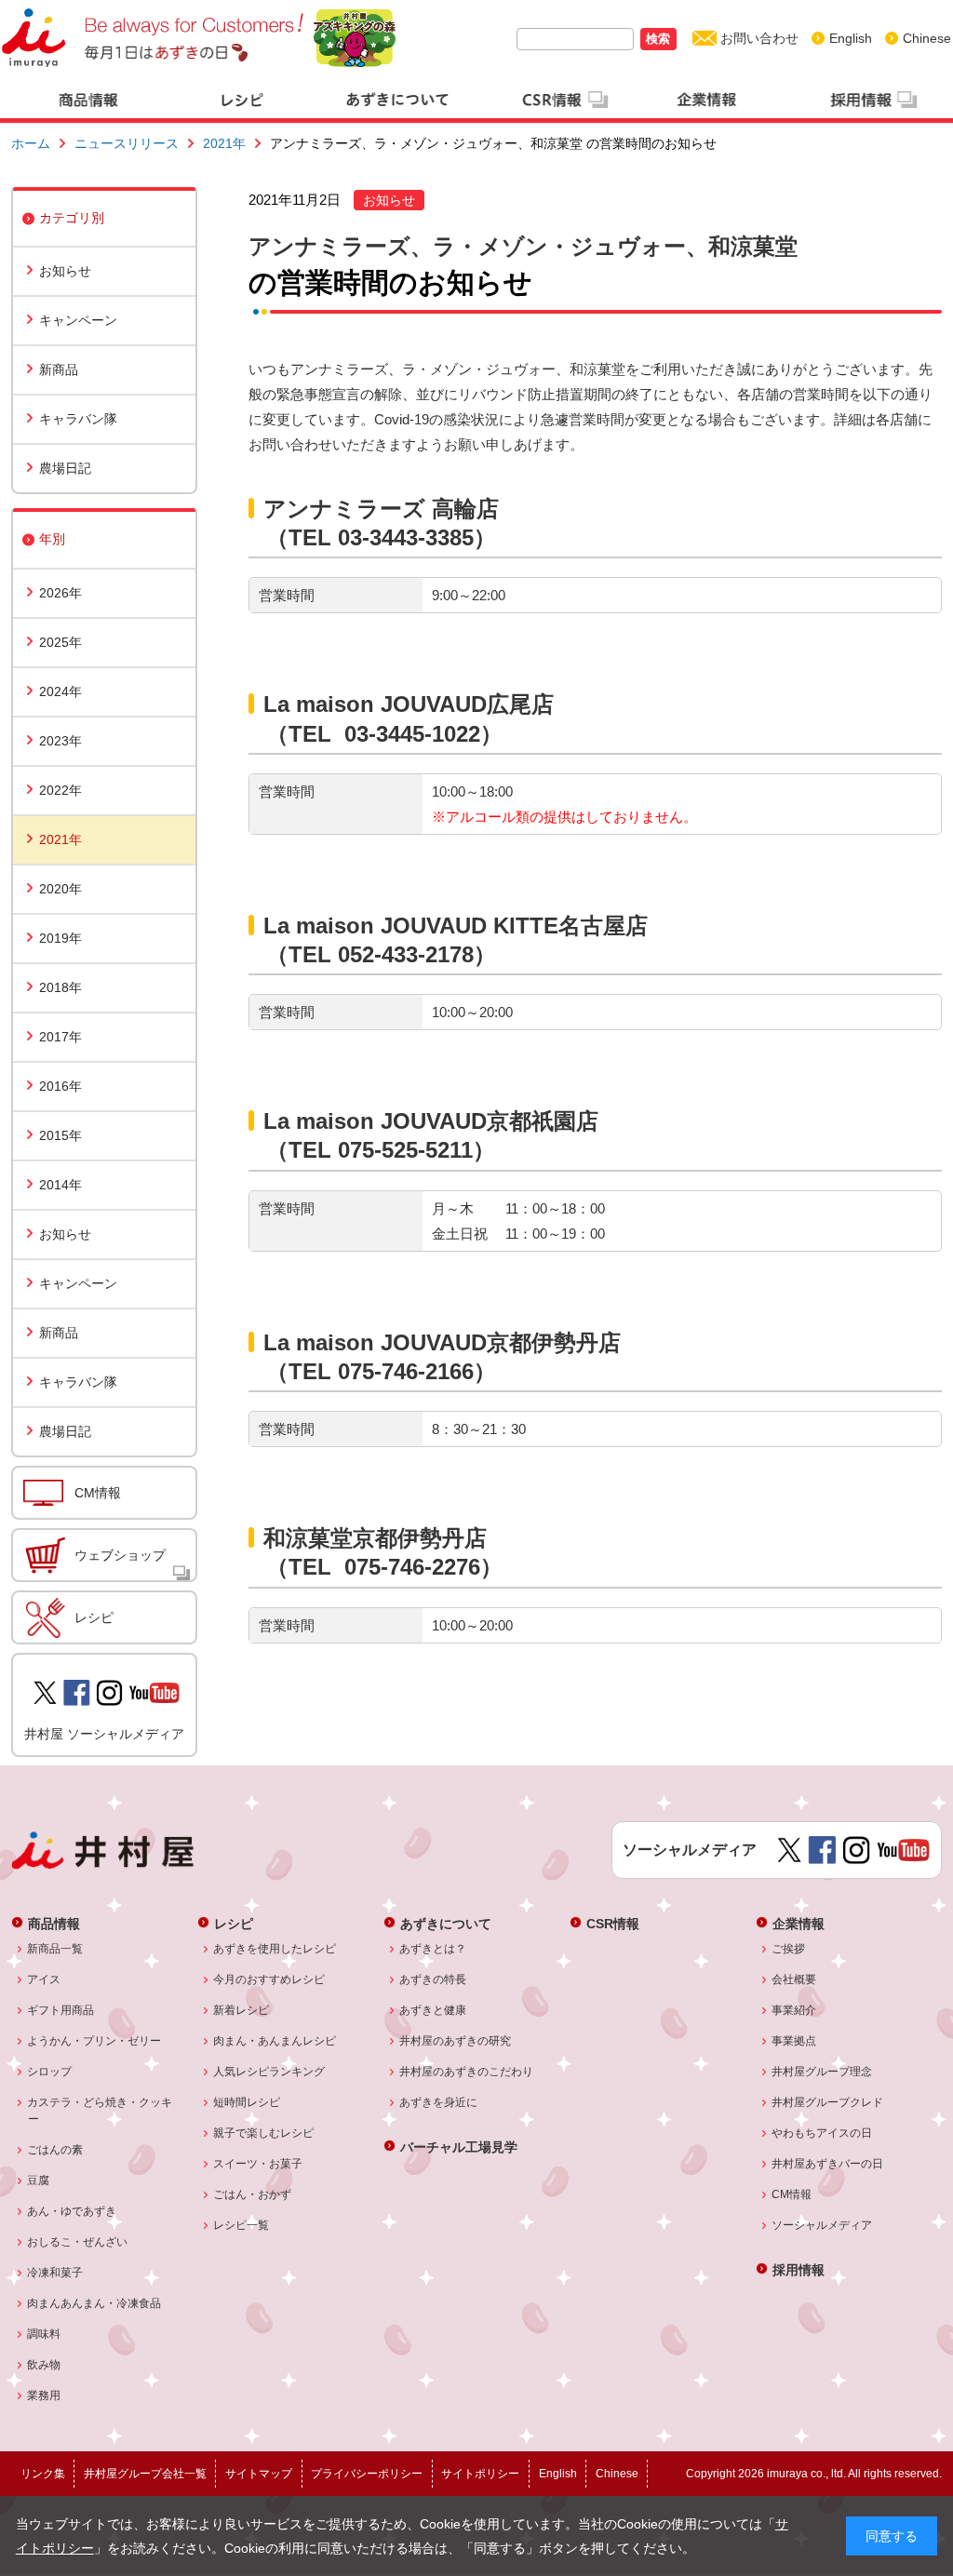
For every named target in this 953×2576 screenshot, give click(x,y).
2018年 (60, 987)
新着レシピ (242, 2010)
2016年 (60, 1086)
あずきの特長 (433, 1979)
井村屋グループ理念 (822, 2072)
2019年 (60, 938)
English (851, 38)
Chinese (927, 38)
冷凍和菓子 (55, 2273)
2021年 (224, 143)
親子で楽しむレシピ (264, 2133)
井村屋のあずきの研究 (456, 2041)
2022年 (60, 790)
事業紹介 (794, 2010)
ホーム (31, 143)
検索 (658, 39)
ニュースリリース (127, 143)
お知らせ (65, 271)
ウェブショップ (120, 1555)
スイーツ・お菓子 (258, 2164)
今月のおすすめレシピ (269, 1979)
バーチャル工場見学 (459, 2147)
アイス (44, 1979)
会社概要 (794, 1979)
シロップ (50, 2072)
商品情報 (54, 1923)
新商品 (59, 369)
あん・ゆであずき (72, 2211)
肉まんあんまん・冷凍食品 (94, 2303)
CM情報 (98, 1493)
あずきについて (446, 1923)
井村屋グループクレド (828, 2102)
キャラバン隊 (78, 419)
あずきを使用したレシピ (275, 1949)
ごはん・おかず (253, 2194)
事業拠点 (794, 2041)
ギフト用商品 (61, 2010)
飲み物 (44, 2365)
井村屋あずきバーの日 (828, 2164)
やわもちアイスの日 (822, 2133)
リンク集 (43, 2474)
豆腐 (39, 2180)
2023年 (60, 741)
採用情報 (799, 2269)
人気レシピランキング (269, 2072)
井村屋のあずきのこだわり (467, 2072)
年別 (52, 539)
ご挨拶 (789, 1949)
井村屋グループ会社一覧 (145, 2474)
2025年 (60, 642)
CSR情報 (613, 1923)
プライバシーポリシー (367, 2474)
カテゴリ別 (72, 218)
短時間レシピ (247, 2102)
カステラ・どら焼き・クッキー (100, 2111)
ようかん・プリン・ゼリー (94, 2041)
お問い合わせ (759, 38)
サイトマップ (259, 2474)
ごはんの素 (55, 2150)
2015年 (60, 1135)
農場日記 (65, 468)
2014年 (60, 1185)
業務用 (44, 2395)
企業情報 (799, 1923)
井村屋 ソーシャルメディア (104, 1734)
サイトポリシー (480, 2474)
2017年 (60, 1037)
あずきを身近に (439, 2102)
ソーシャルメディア (822, 2225)
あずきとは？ (433, 1949)
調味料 (44, 2334)
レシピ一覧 (242, 2225)
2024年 (60, 691)
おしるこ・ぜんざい (78, 2242)
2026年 (60, 593)
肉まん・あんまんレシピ (275, 2041)
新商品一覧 (55, 1949)
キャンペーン (78, 320)
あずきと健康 (433, 2010)
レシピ (94, 1617)
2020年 (60, 889)
